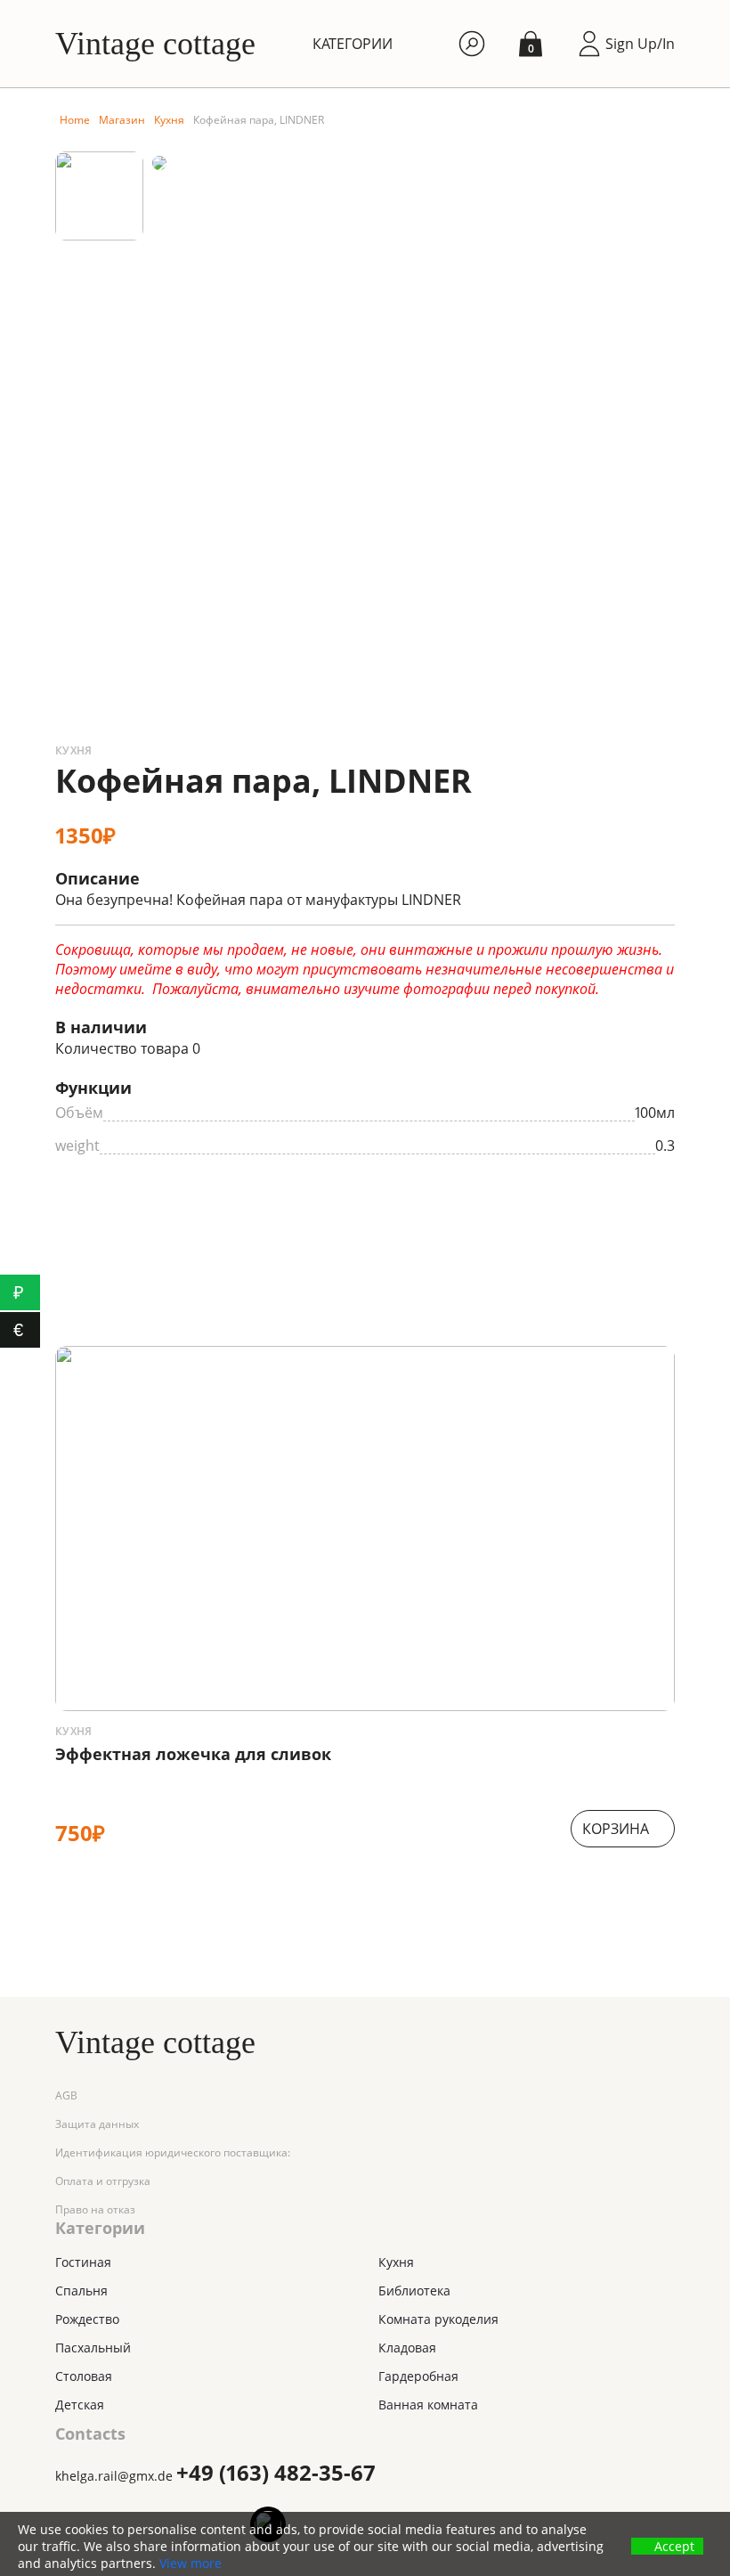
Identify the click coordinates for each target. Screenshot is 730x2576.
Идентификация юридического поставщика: (173, 2152)
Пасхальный (93, 2348)
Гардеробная (418, 2376)
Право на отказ (95, 2209)
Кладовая (407, 2348)
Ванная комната (428, 2405)
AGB (66, 2095)
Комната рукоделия (438, 2319)
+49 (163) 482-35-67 (276, 2472)
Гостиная (83, 2262)
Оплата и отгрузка (103, 2181)
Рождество (87, 2319)
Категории (353, 44)
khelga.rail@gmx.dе (114, 2476)
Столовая (84, 2376)
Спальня (81, 2291)
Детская (80, 2405)
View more (191, 2564)
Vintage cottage (155, 44)
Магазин (122, 120)
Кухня (169, 120)
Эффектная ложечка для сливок (193, 1754)
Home (75, 120)
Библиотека (414, 2291)
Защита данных (97, 2124)
